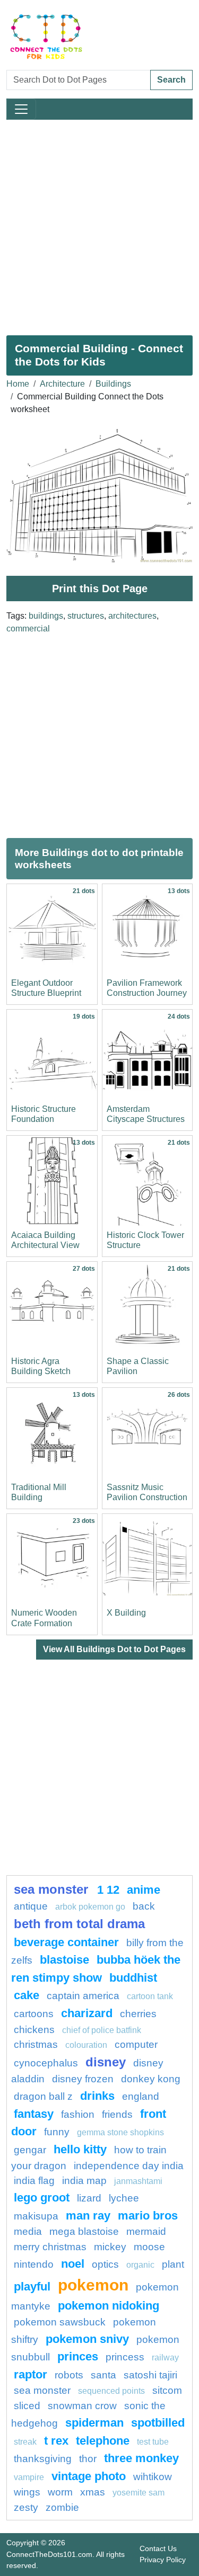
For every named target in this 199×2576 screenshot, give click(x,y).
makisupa (36, 2216)
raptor (31, 2374)
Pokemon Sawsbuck (60, 2322)
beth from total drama (79, 1924)
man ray (88, 2216)
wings (27, 2492)
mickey (110, 2247)
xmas (93, 2492)
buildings (46, 616)
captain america (83, 1996)
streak (25, 2442)
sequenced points (111, 2391)
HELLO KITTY (80, 2149)
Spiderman (94, 2423)
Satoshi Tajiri (150, 2375)
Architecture (62, 384)
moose (149, 2247)
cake (27, 1995)
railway (165, 2357)
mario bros (148, 2216)
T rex (56, 2441)
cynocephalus (46, 2063)
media (28, 2231)
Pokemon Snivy (87, 2339)
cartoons (34, 2014)
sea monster (53, 1889)
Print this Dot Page (100, 589)
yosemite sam (139, 2493)
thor (88, 2459)
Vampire (29, 2477)
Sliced (27, 2406)
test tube (153, 2442)
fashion (78, 2114)
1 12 (108, 1890)
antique (31, 1906)
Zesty (26, 2507)
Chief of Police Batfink (102, 2030)
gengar (30, 2150)
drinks (97, 2096)
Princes (78, 2356)
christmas (36, 2044)
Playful (32, 2287)
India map (84, 2181)
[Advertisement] (99, 223)
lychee (124, 2198)
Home (18, 384)
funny (57, 2132)
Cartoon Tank (150, 1996)
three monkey (141, 2458)
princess (125, 2357)
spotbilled (158, 2423)
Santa (103, 2375)
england (141, 2096)
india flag (34, 2181)
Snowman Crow (82, 2406)
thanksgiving (43, 2459)
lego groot (42, 2198)
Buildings (113, 384)
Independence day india (129, 2166)
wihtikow (153, 2477)
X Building (126, 1613)
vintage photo (89, 2476)
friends (117, 2114)
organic (140, 2265)
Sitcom (167, 2390)
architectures (132, 616)
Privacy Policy (163, 2560)
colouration (86, 2045)
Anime (144, 1890)
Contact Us (158, 2548)
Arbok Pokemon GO (90, 1907)
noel (73, 2264)
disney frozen (83, 2079)
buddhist (133, 1978)
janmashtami (138, 2181)
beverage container (66, 1942)
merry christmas (50, 2247)
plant (173, 2264)
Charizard (87, 2013)
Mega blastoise (84, 2231)
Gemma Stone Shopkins (120, 2132)
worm (60, 2492)
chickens (34, 2030)
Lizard (89, 2198)
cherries (138, 2014)
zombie (62, 2507)
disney (106, 2062)
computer (136, 2044)
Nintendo (34, 2264)
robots (69, 2375)
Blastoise (64, 1960)
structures (86, 616)
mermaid (146, 2231)
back (144, 1906)
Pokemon (93, 2285)
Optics (105, 2264)
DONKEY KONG (151, 2079)
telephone (103, 2441)
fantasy (34, 2114)
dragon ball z (43, 2096)
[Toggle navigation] (21, 109)
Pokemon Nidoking (109, 2306)
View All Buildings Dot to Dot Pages (114, 1649)
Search (171, 80)
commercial (28, 629)
